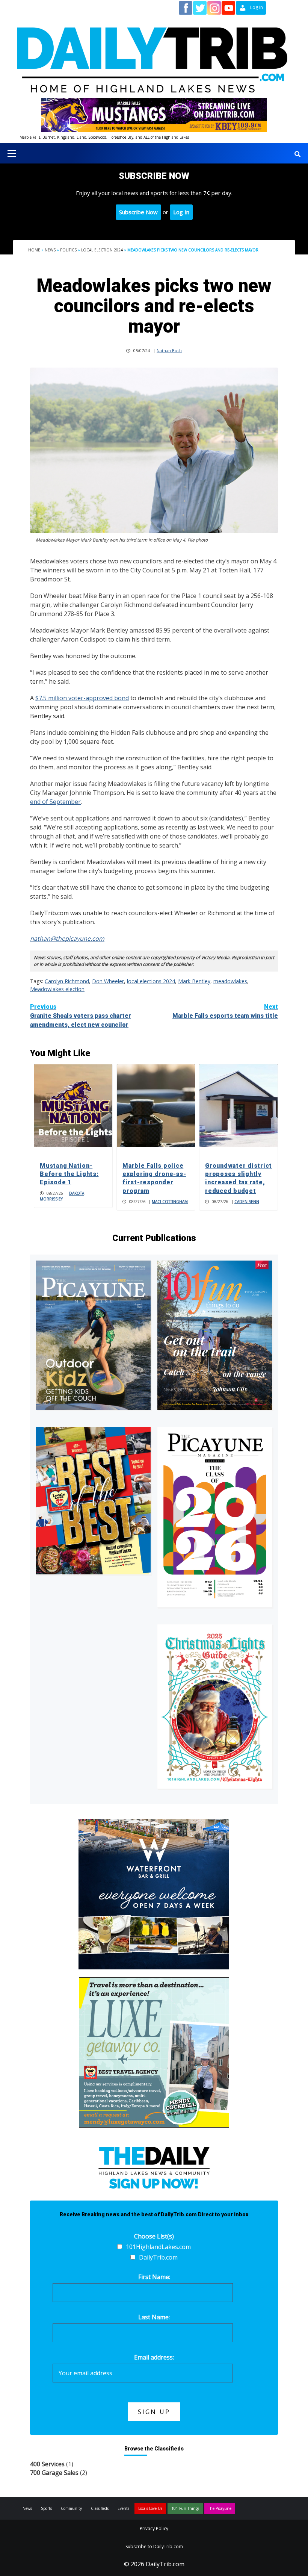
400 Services (47, 2464)
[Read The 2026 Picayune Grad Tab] (215, 1517)
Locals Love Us (150, 2508)
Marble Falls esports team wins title (225, 1011)
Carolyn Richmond (67, 981)
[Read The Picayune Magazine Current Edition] (93, 1335)
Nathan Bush (169, 350)
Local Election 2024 (102, 250)
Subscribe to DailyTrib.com (154, 2546)
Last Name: (154, 2317)
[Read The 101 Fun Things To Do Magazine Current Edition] (215, 1335)
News (50, 250)
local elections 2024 (151, 981)
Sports (46, 2508)
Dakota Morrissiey (62, 1196)
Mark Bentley (194, 981)
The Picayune (220, 2508)
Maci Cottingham (170, 1202)
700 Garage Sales (54, 2473)
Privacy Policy (154, 2528)
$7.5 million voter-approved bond (82, 698)
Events (123, 2508)
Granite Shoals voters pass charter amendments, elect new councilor (81, 1016)
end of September (55, 802)
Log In (181, 212)
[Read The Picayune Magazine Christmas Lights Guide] (215, 1706)
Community (71, 2508)
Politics (68, 250)
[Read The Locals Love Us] (93, 1501)
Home (34, 250)
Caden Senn (247, 1202)
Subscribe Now (138, 212)
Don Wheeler (108, 981)
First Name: (154, 2277)
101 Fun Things (185, 2508)
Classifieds (100, 2508)
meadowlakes (230, 981)
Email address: (154, 2357)
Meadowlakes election (57, 989)
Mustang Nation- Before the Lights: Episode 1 (69, 1174)
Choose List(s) (154, 2236)
